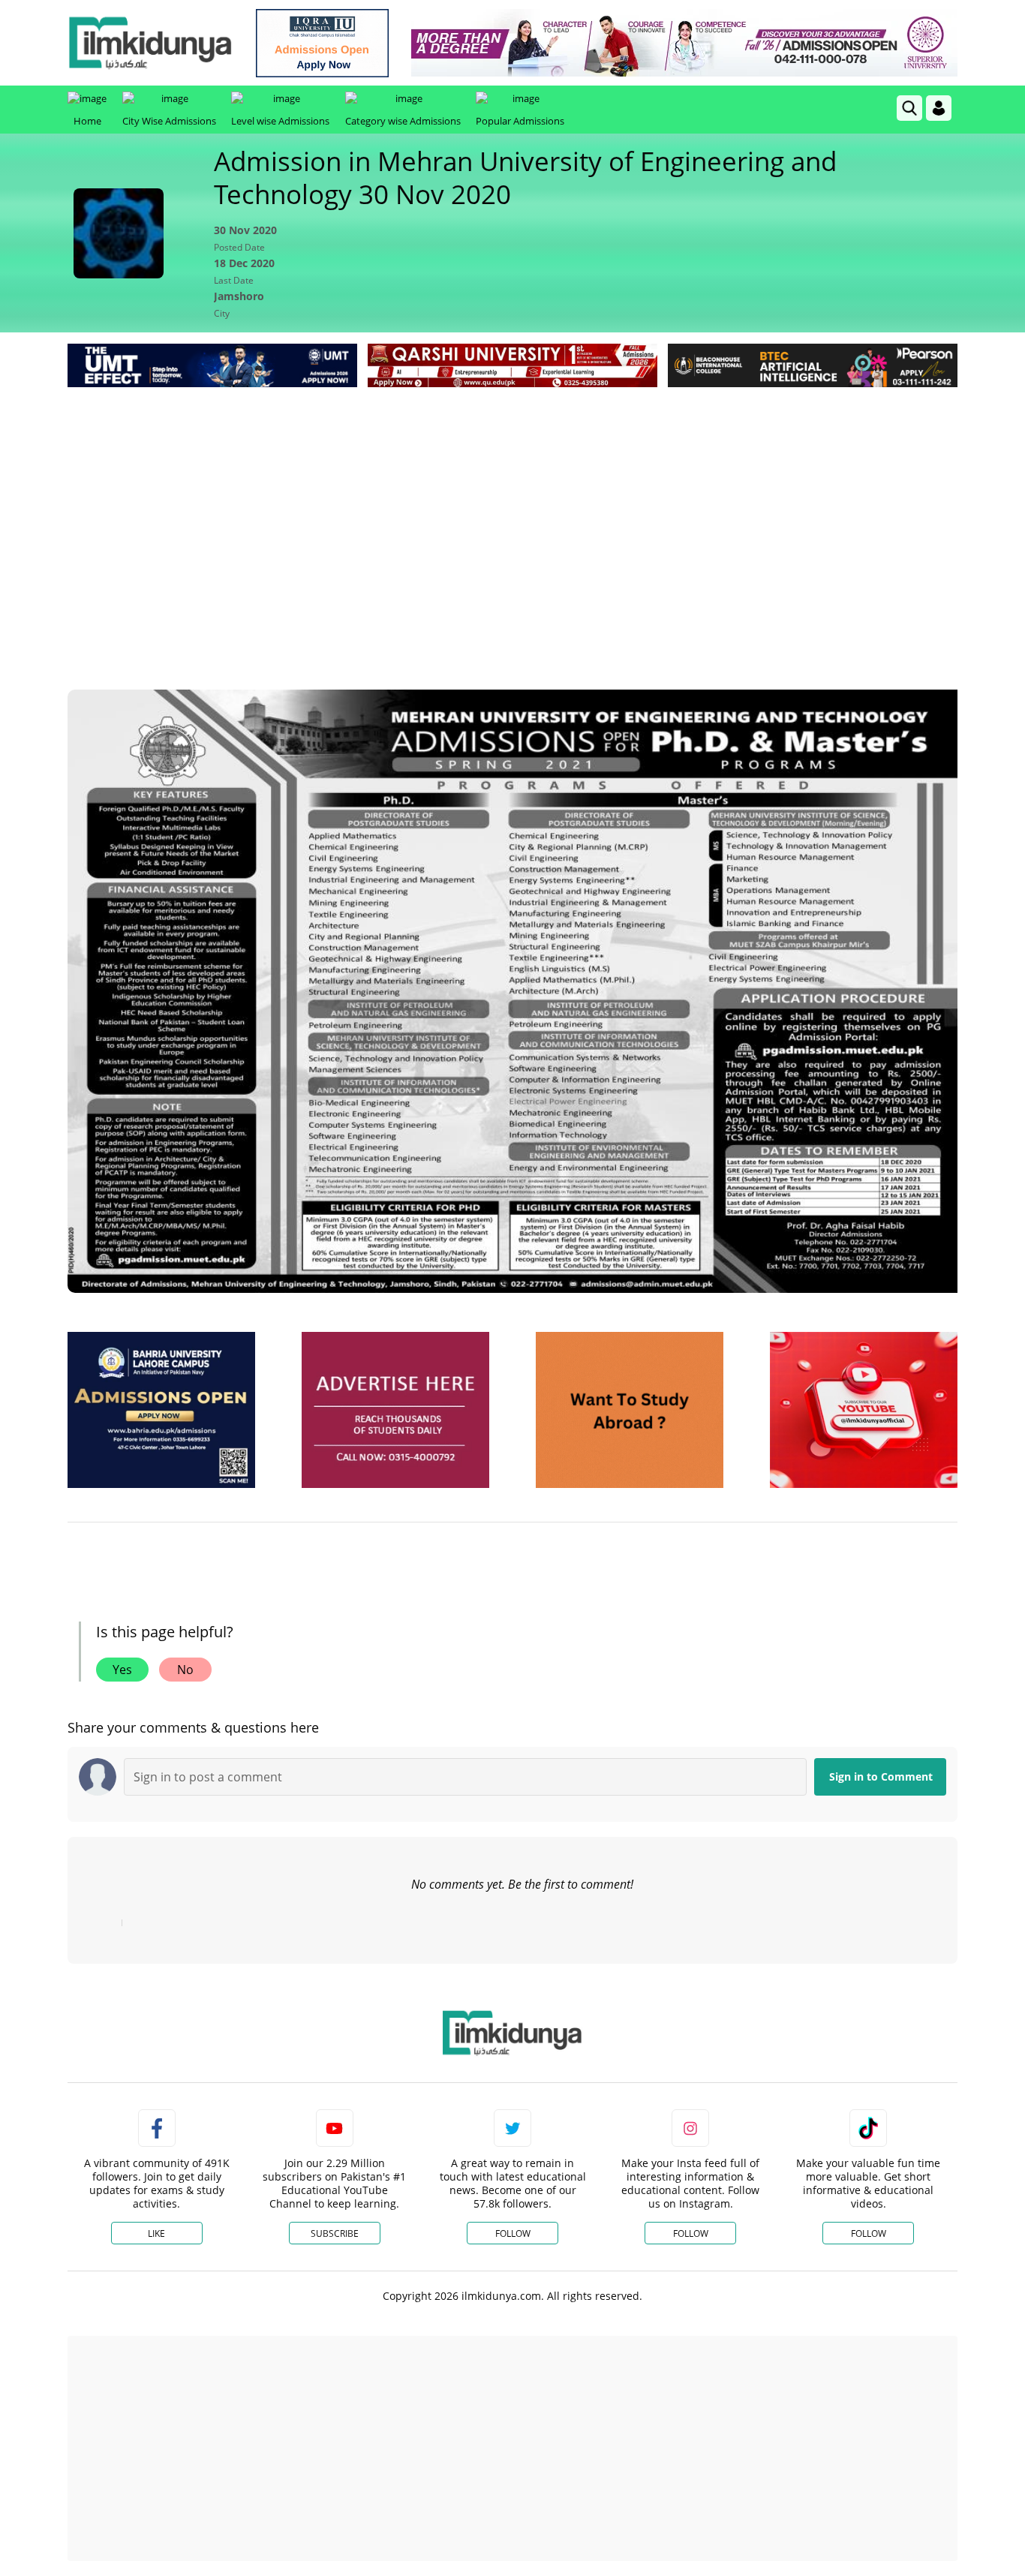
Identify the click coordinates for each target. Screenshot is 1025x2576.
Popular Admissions (520, 121)
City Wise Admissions (169, 121)
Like (156, 2233)
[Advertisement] (512, 503)
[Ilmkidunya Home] (150, 43)
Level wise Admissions (280, 121)
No (185, 1670)
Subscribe (335, 2233)
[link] (322, 43)
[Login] (939, 108)
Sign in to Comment (881, 1776)
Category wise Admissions (403, 121)
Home (87, 121)
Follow (513, 2233)
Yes (122, 1670)
